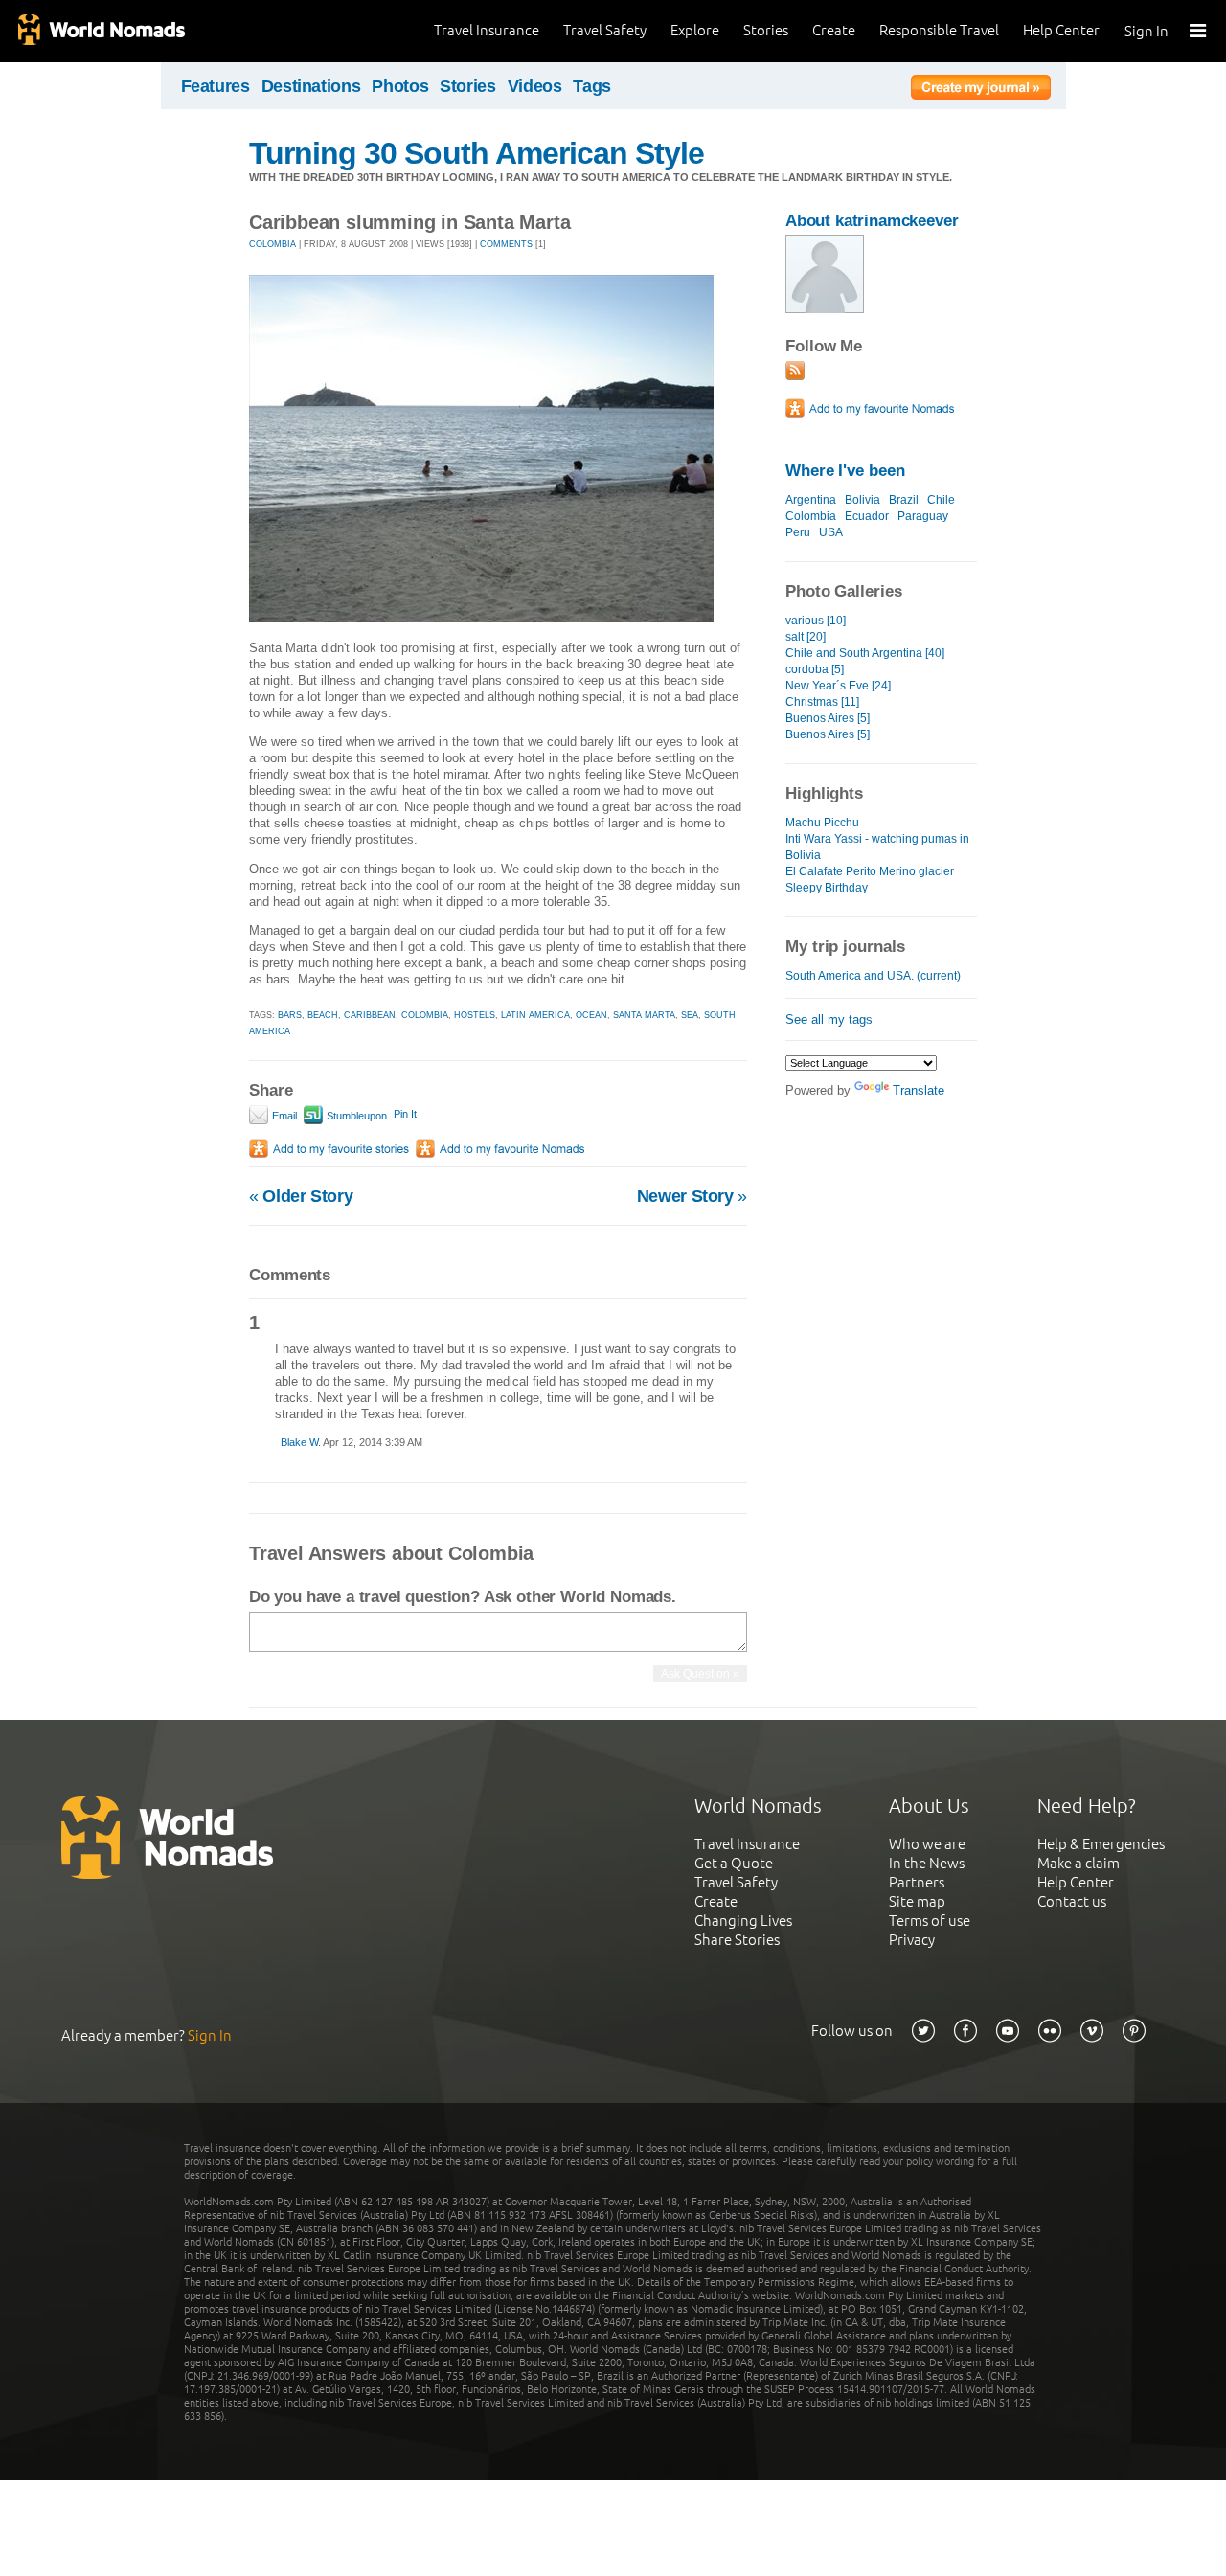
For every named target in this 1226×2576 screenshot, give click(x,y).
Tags (592, 86)
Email (283, 1116)
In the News (927, 1863)
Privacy (912, 1940)
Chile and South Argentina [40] (865, 653)
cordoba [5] (815, 669)
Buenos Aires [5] (828, 718)
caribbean (370, 1015)
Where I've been (845, 471)
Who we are (927, 1844)
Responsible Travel (939, 30)
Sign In (1147, 31)
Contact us (1072, 1901)
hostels (475, 1015)
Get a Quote (734, 1863)
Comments (506, 244)
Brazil (904, 500)
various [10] (816, 621)
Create (834, 30)
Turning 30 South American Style (477, 153)
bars (290, 1015)
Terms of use (930, 1921)
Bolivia (863, 500)
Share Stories (737, 1940)
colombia (425, 1015)
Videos (535, 86)
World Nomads (101, 31)
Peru (798, 532)
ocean (591, 1015)
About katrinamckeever (872, 221)
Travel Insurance (487, 30)
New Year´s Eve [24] (838, 686)
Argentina (811, 500)
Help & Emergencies (1101, 1844)
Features (216, 86)
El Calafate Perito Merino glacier (870, 871)
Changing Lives (743, 1921)
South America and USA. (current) (873, 976)
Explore (695, 30)
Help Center (1061, 30)
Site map (917, 1901)
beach (323, 1015)
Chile (941, 500)
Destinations (311, 86)
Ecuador (867, 516)
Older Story (301, 1196)
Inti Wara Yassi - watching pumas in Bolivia (877, 847)
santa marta (644, 1015)
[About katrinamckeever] (825, 309)
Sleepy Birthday (827, 888)
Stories (766, 30)
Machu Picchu (822, 823)
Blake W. (301, 1442)
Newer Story (692, 1196)
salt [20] (806, 637)
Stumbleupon (355, 1116)
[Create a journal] (981, 90)
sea (690, 1015)
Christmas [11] (822, 702)
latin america (535, 1015)
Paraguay (923, 516)
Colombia (811, 516)
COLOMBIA (272, 244)
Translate (919, 1090)
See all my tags (829, 1019)
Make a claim (1078, 1863)
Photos (400, 86)
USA (831, 532)
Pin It (405, 1114)
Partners (917, 1882)
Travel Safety (605, 30)
